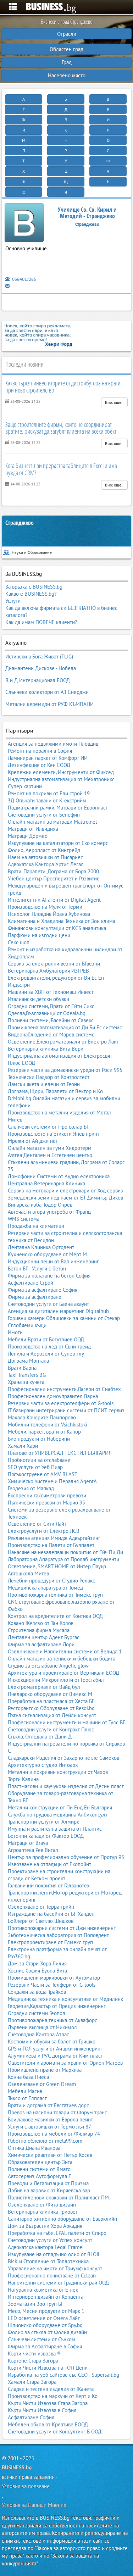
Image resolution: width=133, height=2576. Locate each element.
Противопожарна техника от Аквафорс (52, 2020)
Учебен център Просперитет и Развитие (54, 878)
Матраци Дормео (28, 836)
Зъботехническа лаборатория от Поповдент (58, 1935)
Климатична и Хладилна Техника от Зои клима (62, 921)
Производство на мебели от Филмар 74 (54, 2134)
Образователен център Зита (40, 2162)
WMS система (24, 1219)
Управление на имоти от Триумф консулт (55, 2268)
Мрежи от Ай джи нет (33, 1141)
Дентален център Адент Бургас (44, 1637)
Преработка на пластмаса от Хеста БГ (51, 1701)
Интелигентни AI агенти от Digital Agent (54, 900)
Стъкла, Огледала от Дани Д (40, 1737)
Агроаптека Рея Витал (33, 1850)
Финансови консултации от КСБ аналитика (57, 928)
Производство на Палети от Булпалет (51, 1545)
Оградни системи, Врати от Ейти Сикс (51, 1006)
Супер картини (25, 786)
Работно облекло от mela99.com (45, 2141)
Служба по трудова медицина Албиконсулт (58, 1815)
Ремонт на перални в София (40, 751)
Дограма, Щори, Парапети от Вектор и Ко (55, 1091)
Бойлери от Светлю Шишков (41, 1921)
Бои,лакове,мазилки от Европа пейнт (50, 2119)
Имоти (15, 1332)
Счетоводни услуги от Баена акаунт (48, 1304)
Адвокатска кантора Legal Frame (45, 2247)
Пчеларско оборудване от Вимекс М (50, 1694)
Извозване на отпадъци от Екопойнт (49, 1864)
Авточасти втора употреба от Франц (49, 1212)
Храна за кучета (26, 1382)
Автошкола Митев (28, 1573)
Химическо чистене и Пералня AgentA (52, 1481)
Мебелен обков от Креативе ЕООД (48, 2424)
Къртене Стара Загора (33, 2361)
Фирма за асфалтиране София (43, 1290)
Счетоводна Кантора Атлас (38, 2034)
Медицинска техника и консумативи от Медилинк (65, 1999)
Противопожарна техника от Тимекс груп (55, 1595)
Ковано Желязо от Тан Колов (41, 1623)
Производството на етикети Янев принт (54, 1134)
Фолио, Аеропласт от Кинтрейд (44, 850)
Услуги (13, 601)
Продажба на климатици (36, 1226)
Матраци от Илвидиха (33, 829)
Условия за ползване (26, 2486)
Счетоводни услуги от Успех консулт (50, 2240)
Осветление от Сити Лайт (37, 1524)
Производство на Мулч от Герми (45, 907)
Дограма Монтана (28, 1361)
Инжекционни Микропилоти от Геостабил (56, 1680)
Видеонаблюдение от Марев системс (51, 1034)
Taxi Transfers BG (27, 1375)
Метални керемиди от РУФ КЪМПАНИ (49, 704)
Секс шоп (19, 942)
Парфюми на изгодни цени (39, 935)
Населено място (67, 75)
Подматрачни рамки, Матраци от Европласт (58, 808)
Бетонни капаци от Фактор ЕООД (46, 1836)
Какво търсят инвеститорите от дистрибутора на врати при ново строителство (63, 386)
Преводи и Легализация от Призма (48, 2183)
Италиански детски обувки (38, 999)
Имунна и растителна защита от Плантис (55, 1829)
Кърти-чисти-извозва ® (34, 2354)
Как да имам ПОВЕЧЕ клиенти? (41, 622)
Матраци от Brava (28, 1843)
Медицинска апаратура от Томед (45, 1588)
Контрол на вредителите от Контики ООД (55, 1616)
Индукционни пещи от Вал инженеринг (53, 1261)
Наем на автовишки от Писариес (45, 857)
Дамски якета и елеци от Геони (44, 1084)
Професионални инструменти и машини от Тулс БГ (66, 1722)
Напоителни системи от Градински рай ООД (58, 2283)
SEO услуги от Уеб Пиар (35, 1467)
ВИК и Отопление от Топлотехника (48, 2261)
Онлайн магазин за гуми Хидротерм (50, 1148)
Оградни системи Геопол (37, 2013)
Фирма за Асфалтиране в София (45, 2346)
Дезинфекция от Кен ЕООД (39, 765)
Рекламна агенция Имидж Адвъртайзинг (54, 1538)
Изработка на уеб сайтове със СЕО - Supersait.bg (63, 2375)
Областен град (66, 49)
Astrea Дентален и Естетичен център (50, 1155)
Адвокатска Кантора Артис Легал (46, 864)
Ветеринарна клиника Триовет (43, 2212)
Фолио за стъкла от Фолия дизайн (47, 2332)
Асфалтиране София (31, 2417)
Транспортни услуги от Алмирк (43, 1822)
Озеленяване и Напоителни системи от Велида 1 (65, 1651)
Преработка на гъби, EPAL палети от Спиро (57, 2233)
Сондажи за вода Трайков (37, 1992)
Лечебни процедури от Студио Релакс (51, 1581)
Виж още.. (114, 402)
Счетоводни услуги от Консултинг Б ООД (55, 2432)
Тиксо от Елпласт (27, 2098)
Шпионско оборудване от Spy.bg (45, 2325)
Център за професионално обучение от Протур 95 (66, 1857)
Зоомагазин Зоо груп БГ (36, 2304)
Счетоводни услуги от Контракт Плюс (51, 1729)
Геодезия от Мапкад (31, 1488)
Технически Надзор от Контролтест (49, 1077)
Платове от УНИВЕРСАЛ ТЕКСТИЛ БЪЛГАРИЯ (60, 1453)
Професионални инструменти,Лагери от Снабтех (64, 1389)
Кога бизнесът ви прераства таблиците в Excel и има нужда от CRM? (61, 469)
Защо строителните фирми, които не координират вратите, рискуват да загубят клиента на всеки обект (61, 428)
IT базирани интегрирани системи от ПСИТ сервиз (66, 1410)
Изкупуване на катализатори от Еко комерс (58, 843)
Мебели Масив (25, 2091)
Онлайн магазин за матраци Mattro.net (52, 822)
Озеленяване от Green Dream (42, 2084)
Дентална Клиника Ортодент (41, 1247)
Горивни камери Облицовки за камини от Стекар (64, 1318)
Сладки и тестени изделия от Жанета (51, 2389)
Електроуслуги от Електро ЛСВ (44, 1531)
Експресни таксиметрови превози (47, 1495)
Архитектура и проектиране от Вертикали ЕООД (63, 1673)
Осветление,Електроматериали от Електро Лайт (63, 1042)
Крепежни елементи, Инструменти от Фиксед (61, 772)
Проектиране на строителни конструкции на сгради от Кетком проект (59, 1875)
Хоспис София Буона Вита (37, 1971)
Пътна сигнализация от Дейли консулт (52, 1715)
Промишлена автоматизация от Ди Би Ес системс (65, 1027)
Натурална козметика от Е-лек (43, 2290)
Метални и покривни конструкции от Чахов (58, 1772)
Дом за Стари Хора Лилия (37, 1963)
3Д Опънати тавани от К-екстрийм (47, 800)
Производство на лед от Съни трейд (49, 1347)
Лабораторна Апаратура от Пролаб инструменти (63, 1559)
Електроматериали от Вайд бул (44, 1687)
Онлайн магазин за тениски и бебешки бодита (62, 1659)
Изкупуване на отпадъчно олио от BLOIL (54, 2254)
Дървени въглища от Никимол (42, 2027)
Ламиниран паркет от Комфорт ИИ (48, 758)
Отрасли (67, 34)
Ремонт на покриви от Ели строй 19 (49, 793)
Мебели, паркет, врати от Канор (44, 1432)
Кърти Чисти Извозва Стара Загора (48, 2403)
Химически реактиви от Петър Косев (50, 2155)
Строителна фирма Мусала (39, 1630)
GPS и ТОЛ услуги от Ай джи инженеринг (55, 2049)
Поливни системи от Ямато (39, 2169)
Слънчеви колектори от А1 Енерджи (47, 692)
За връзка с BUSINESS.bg (34, 587)
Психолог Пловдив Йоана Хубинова (49, 914)
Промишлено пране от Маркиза (45, 2070)
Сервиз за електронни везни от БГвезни (54, 964)
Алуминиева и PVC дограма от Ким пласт (55, 2056)
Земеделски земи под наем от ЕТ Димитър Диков (65, 1198)
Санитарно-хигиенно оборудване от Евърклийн (62, 2219)
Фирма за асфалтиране (35, 1297)
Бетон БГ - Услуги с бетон (37, 1268)
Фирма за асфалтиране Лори (41, 1644)
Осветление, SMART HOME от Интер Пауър (57, 1566)
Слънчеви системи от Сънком (41, 2339)
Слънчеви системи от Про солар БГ (48, 1127)
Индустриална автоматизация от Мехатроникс (61, 779)
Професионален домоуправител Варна (53, 1396)
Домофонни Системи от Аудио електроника (59, 1176)
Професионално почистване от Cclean (52, 2275)
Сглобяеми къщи (27, 1325)
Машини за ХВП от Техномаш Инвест (51, 992)
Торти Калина (23, 1779)
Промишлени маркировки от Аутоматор (54, 1978)
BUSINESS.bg (17, 2467)
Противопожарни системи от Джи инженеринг (62, 1928)
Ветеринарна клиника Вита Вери (46, 1049)
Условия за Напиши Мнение (34, 2505)
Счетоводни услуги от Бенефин (44, 815)
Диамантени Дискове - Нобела (41, 668)
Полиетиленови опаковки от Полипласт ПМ (58, 2197)
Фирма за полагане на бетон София (49, 1276)
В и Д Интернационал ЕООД (38, 680)
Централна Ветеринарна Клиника (46, 1183)
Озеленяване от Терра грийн (41, 1907)
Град (67, 62)
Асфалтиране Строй (31, 1283)
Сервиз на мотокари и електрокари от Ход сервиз (65, 1190)
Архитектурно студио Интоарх (43, 1765)
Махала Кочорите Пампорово (42, 1417)
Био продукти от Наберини (39, 1439)
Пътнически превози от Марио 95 (46, 1503)
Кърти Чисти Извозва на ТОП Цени (48, 2368)
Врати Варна (22, 1368)
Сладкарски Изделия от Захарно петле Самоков (63, 1758)
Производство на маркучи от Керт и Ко (53, 2396)
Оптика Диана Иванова (34, 2148)
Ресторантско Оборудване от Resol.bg (51, 1708)
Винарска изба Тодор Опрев (40, 1205)
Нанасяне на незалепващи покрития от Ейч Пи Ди (65, 1552)
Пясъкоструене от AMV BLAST (43, 1474)
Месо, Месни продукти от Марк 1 (46, 2311)
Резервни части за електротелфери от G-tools (61, 1403)
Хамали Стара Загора (32, 2382)
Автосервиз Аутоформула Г (39, 2176)
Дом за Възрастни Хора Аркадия (45, 2226)
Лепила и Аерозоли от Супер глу (46, 1354)
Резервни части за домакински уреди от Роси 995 (65, 1070)
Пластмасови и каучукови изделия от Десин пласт (66, 1786)
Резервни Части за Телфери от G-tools (52, 1985)
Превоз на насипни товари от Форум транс (57, 2112)
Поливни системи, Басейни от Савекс (51, 1020)
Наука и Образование (32, 552)
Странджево (20, 523)
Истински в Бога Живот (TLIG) (39, 656)
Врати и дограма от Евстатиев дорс (48, 2105)
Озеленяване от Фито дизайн (42, 2205)
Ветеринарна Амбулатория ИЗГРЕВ (48, 971)
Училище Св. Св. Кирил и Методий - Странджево (87, 213)
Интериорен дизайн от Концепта (46, 2297)
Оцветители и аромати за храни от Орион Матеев (65, 2063)
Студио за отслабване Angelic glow (48, 1666)
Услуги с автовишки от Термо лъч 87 (49, 2127)
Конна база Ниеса (28, 2077)
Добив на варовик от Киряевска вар (49, 2190)
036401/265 (24, 279)
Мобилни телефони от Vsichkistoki (48, 1425)
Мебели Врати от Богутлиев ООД (46, 1339)
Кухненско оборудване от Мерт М (47, 1254)
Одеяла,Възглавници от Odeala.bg (47, 1013)
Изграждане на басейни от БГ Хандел (51, 1914)
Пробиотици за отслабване (39, 1460)
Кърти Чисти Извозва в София (42, 2410)
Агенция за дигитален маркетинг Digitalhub (58, 1311)
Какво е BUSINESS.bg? (31, 594)
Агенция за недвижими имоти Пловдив (53, 744)
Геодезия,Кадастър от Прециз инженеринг (57, 2006)
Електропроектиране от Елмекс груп (50, 1942)
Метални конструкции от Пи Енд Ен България (60, 1807)
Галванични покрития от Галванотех (49, 1885)
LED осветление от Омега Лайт (44, 2318)
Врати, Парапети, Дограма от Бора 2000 (53, 871)
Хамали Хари (23, 1446)
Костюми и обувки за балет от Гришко (52, 2041)
